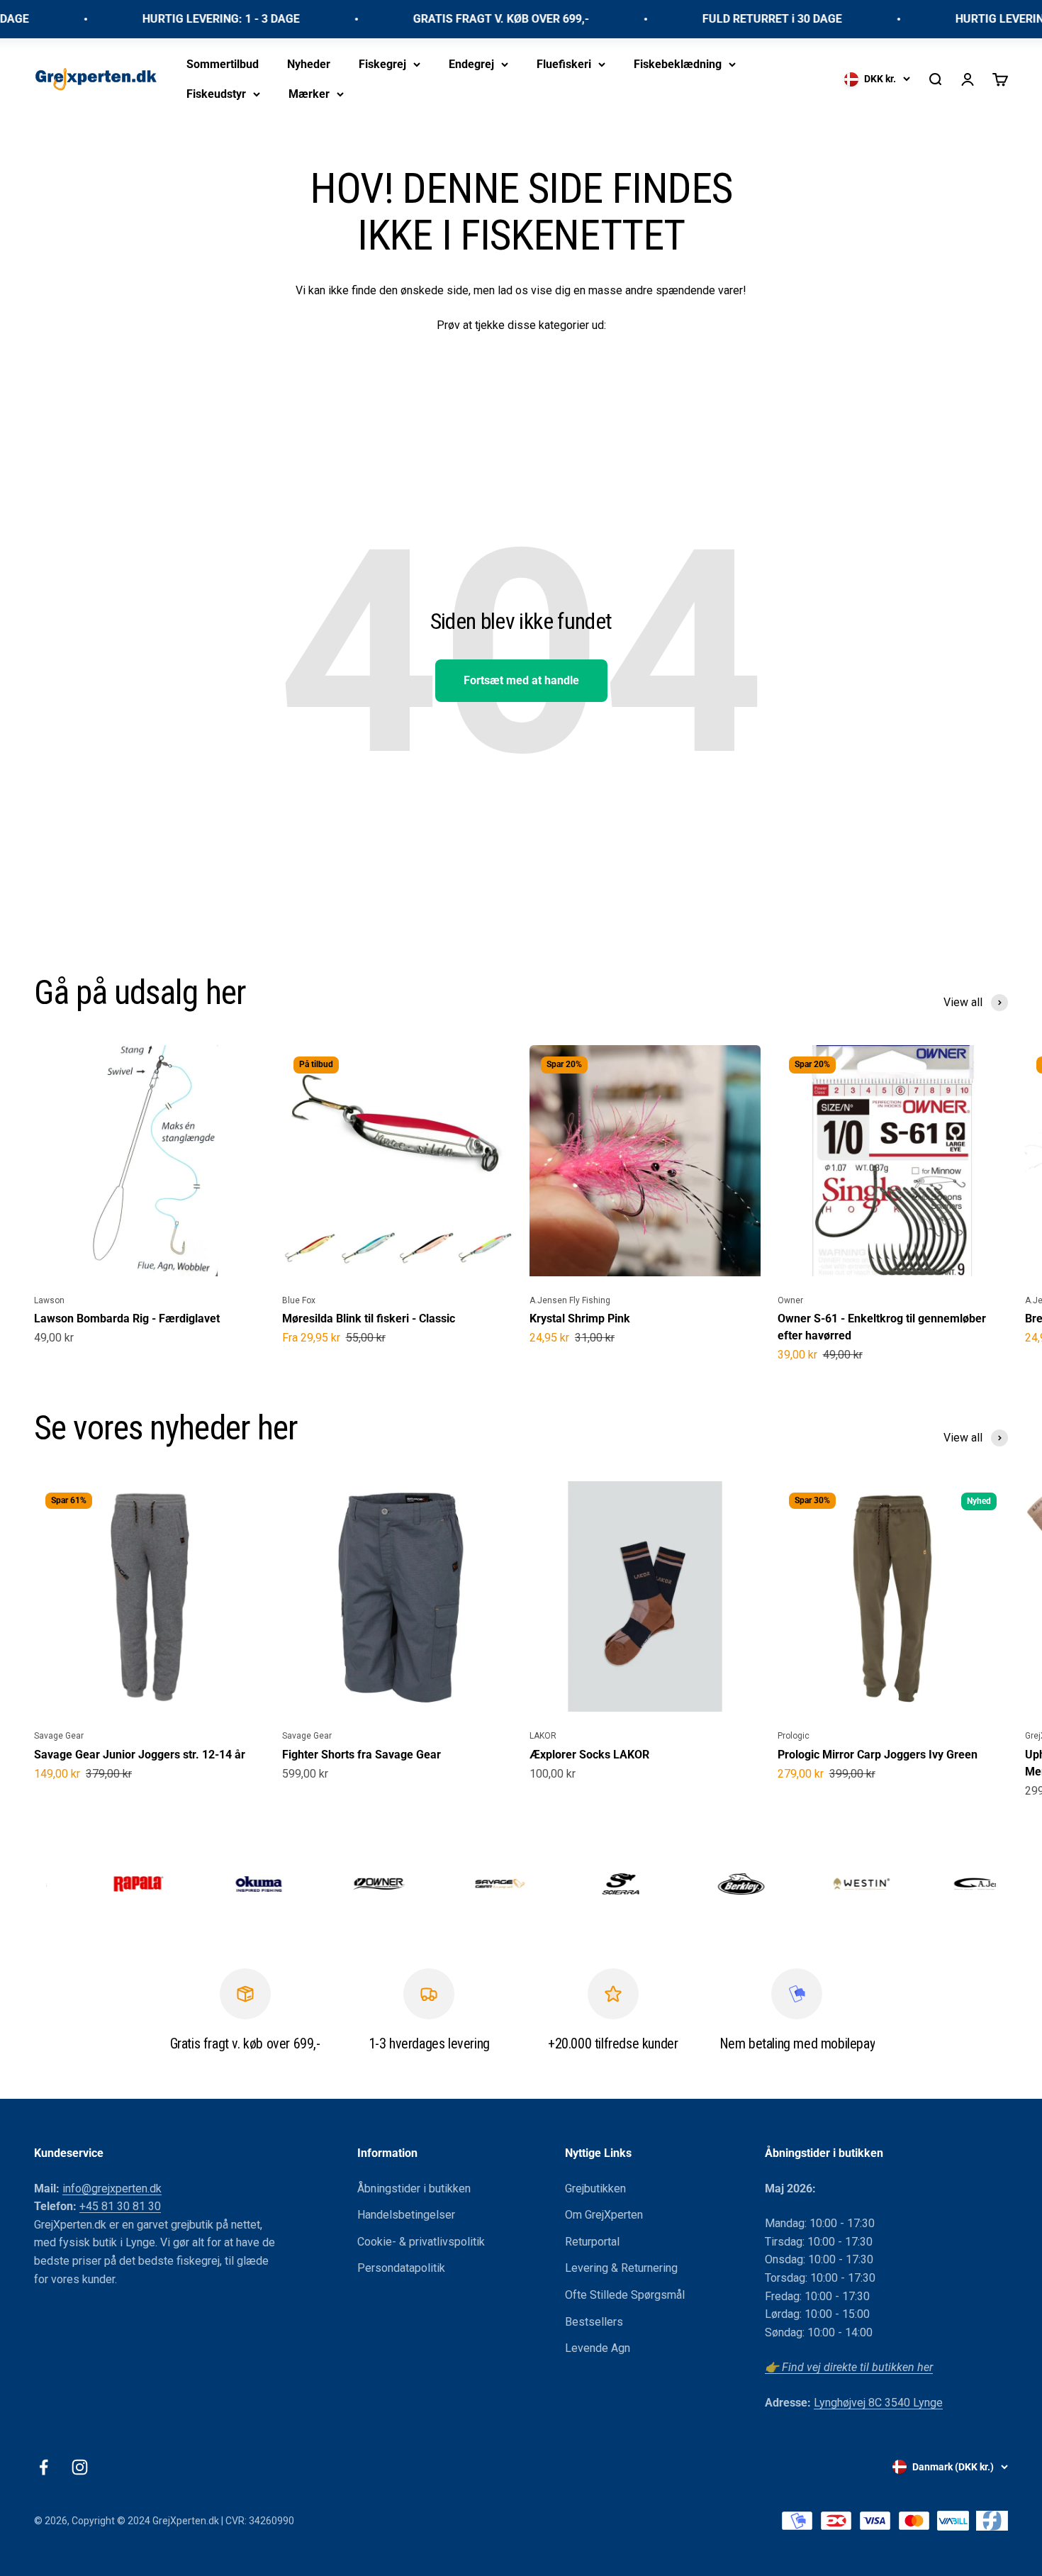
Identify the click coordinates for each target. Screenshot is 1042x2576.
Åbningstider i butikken (414, 2189)
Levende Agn (598, 2348)
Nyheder (309, 64)
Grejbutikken (595, 2189)
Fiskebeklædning (678, 64)
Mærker (309, 93)
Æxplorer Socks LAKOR (589, 1755)
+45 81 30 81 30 (120, 2206)
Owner (790, 1300)
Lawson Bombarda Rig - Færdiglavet (127, 1318)
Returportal (592, 2242)
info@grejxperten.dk (112, 2189)
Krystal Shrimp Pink (580, 1318)
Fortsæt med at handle (521, 680)
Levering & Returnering (621, 2268)
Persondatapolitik (401, 2268)
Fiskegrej (382, 64)
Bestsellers (594, 2322)
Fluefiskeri (564, 64)
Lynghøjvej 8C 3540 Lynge (878, 2403)
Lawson (49, 1300)
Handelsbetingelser (406, 2215)
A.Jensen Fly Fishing (570, 1300)
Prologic (794, 1736)
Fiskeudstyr (216, 93)
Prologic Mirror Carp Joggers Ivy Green (878, 1755)
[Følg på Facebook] (44, 2467)
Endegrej (471, 64)
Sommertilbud (223, 64)
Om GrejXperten (604, 2215)
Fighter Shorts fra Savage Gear (362, 1755)
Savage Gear (59, 1736)
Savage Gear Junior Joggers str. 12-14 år (140, 1755)
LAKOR (543, 1736)
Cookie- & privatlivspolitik (421, 2242)
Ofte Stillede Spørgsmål (625, 2295)
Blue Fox (299, 1300)
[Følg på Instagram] (80, 2467)
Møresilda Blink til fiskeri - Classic (369, 1318)
